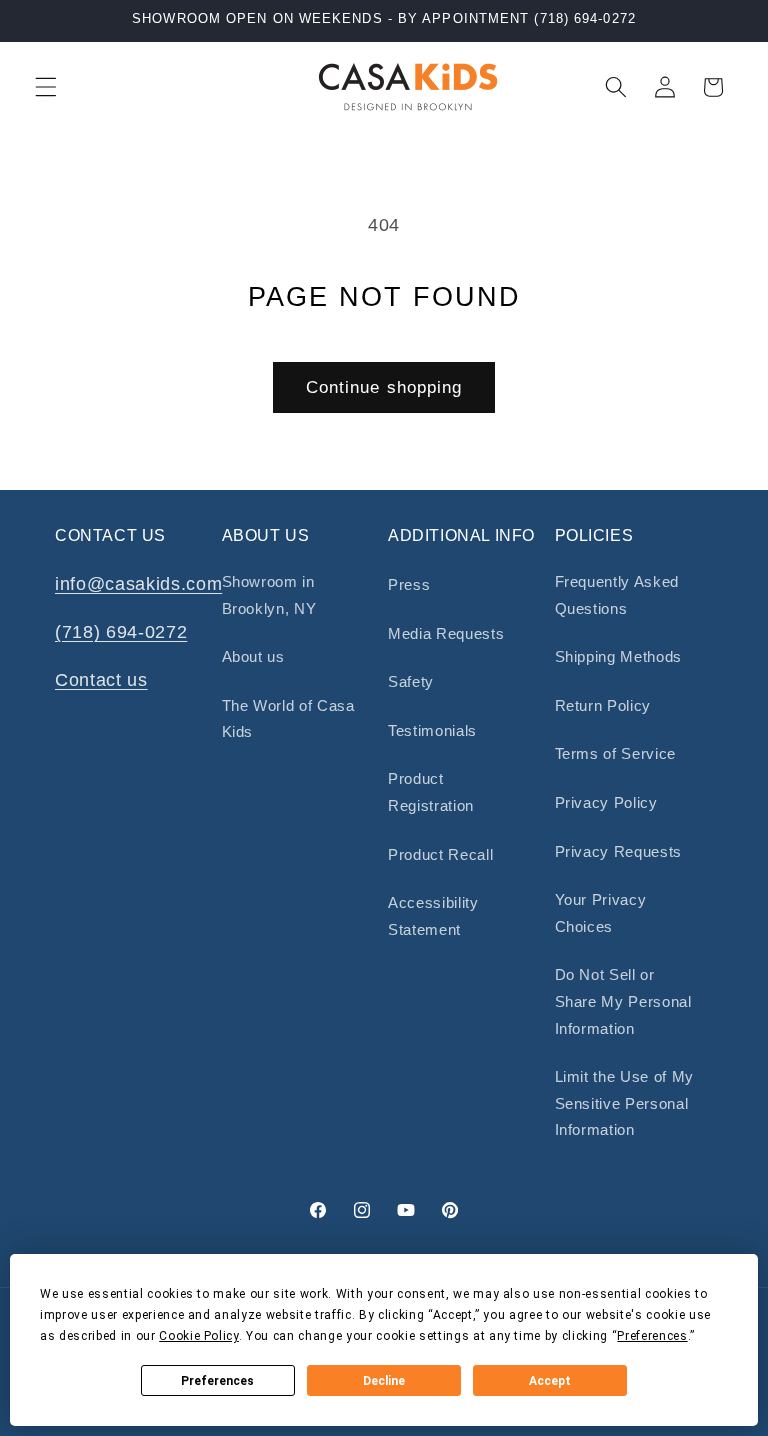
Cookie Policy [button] (199, 1336)
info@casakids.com (138, 584)
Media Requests (446, 633)
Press (409, 584)
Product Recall (440, 854)
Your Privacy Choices (601, 913)
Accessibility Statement (433, 916)
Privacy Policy (606, 802)
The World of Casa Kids (288, 719)
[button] (46, 87)
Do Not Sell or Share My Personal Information (623, 1001)
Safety (411, 681)
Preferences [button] (652, 1336)
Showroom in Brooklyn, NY (269, 595)
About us (253, 656)
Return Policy (603, 705)
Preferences (217, 1381)
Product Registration (431, 792)
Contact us (101, 680)
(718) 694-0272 (121, 632)
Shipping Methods (619, 656)
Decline (384, 1381)
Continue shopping (384, 387)
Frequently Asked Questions (617, 595)
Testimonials (432, 730)
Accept (550, 1381)
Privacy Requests (619, 851)
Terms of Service (616, 753)
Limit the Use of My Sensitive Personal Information (625, 1103)
